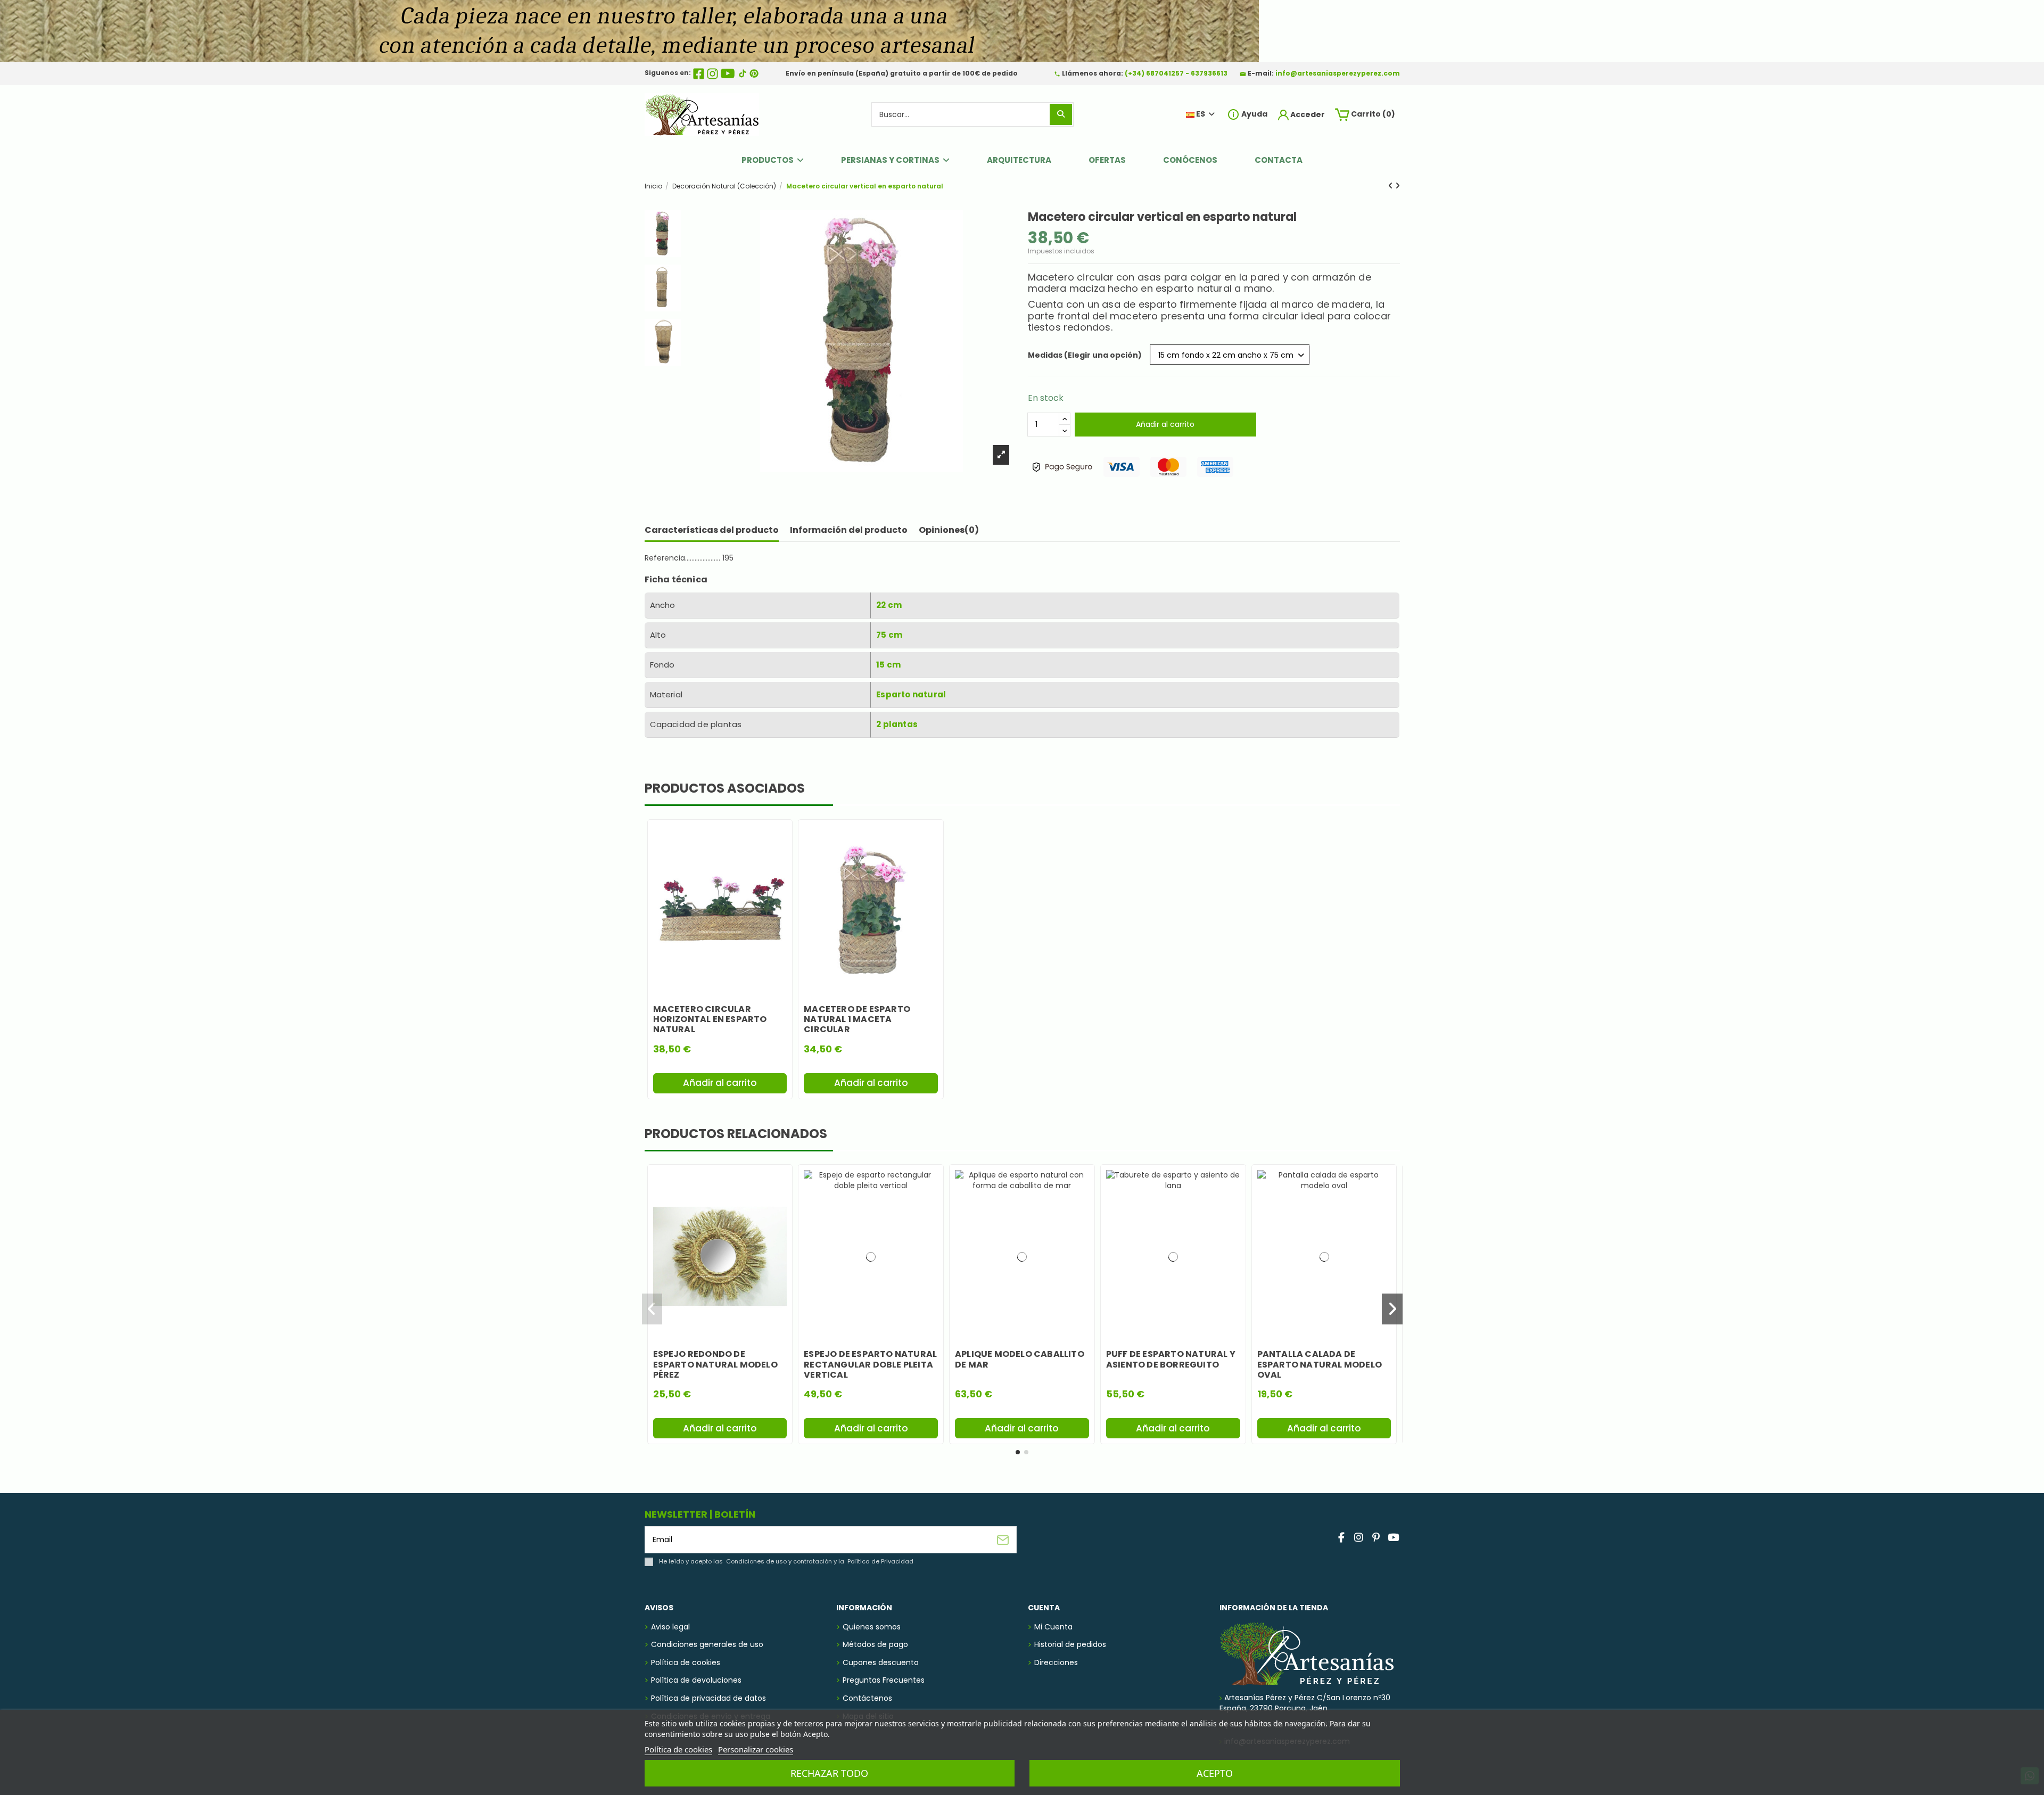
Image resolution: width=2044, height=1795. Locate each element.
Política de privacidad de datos (708, 1698)
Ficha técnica (676, 579)
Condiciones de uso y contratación (779, 1561)
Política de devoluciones (696, 1680)
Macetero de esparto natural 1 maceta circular (857, 1019)
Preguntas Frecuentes (884, 1680)
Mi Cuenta (1053, 1627)
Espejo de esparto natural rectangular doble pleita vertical (870, 1364)
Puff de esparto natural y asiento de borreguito (1171, 1359)
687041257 (1165, 73)
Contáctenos (867, 1698)
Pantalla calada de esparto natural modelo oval (1320, 1364)
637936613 (1209, 73)
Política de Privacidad (880, 1561)
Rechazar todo (829, 1773)
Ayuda (1254, 114)
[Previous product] (1392, 186)
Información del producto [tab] (849, 530)
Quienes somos (872, 1627)
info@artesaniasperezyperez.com (1338, 73)
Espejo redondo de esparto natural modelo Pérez (715, 1364)
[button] (1018, 1452)
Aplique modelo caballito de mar (1020, 1359)
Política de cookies (686, 1663)
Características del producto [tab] (712, 530)
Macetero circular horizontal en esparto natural (710, 1019)
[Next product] (1398, 186)
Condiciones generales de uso (707, 1645)
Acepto (1215, 1773)
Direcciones (1056, 1663)
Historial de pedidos (1070, 1645)
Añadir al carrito (1165, 424)
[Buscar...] (1061, 114)
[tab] (949, 532)
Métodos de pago (875, 1645)
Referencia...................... (682, 558)
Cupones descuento (881, 1663)
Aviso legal (670, 1627)
